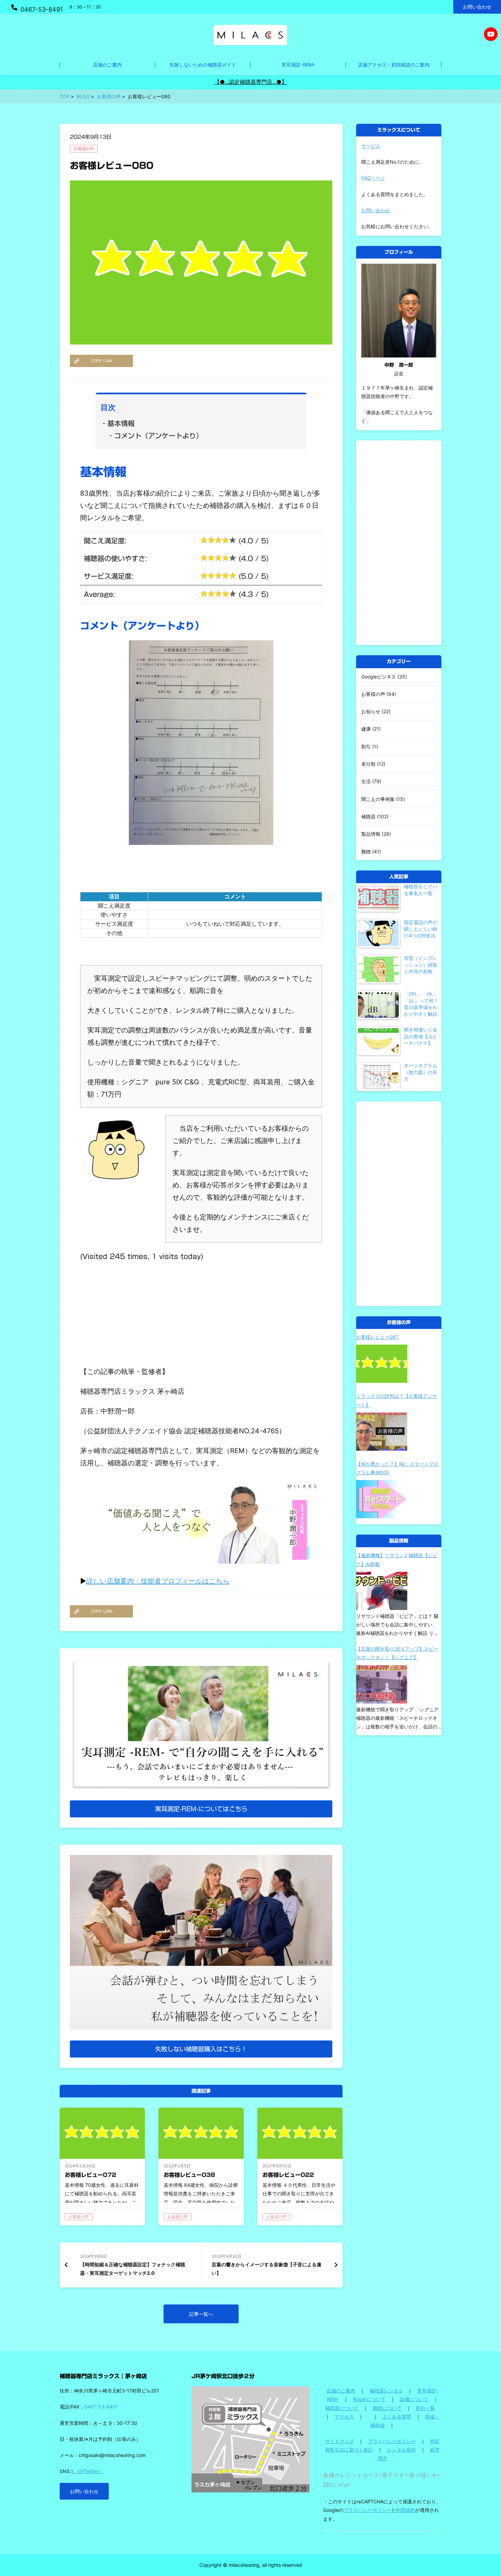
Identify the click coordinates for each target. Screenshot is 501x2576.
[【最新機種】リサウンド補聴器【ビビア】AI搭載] (382, 1591)
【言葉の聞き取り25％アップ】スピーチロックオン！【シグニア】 (397, 1653)
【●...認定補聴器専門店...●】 (251, 82)
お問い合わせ (477, 7)
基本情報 (121, 423)
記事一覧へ (201, 2314)
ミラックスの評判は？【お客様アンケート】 (397, 1400)
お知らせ (371, 711)
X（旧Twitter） (87, 2471)
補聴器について (342, 2408)
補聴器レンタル (386, 2391)
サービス (371, 146)
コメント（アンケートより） (158, 436)
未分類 (368, 764)
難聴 (366, 852)
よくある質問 (397, 2417)
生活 (366, 781)
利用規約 (406, 2510)
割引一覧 (425, 2408)
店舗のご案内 (341, 2391)
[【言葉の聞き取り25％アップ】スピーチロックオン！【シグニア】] (382, 1684)
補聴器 (368, 816)
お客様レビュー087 (377, 1337)
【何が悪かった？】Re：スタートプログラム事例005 (397, 1468)
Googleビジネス (379, 677)
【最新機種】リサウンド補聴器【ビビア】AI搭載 (397, 1560)
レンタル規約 (401, 2450)
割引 (366, 747)
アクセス (344, 2417)
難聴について (387, 2408)
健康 (366, 729)
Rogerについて (369, 2399)
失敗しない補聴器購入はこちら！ (201, 2049)
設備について (414, 2399)
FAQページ (373, 178)
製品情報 (371, 834)
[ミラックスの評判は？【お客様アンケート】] (382, 1432)
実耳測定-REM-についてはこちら (201, 1809)
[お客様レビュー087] (382, 1364)
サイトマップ (339, 2441)
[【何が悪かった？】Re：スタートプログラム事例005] (382, 1499)
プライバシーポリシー (392, 2441)
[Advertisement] (201, 1310)
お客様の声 (84, 149)
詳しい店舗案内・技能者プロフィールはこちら (158, 1581)
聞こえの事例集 (378, 799)
